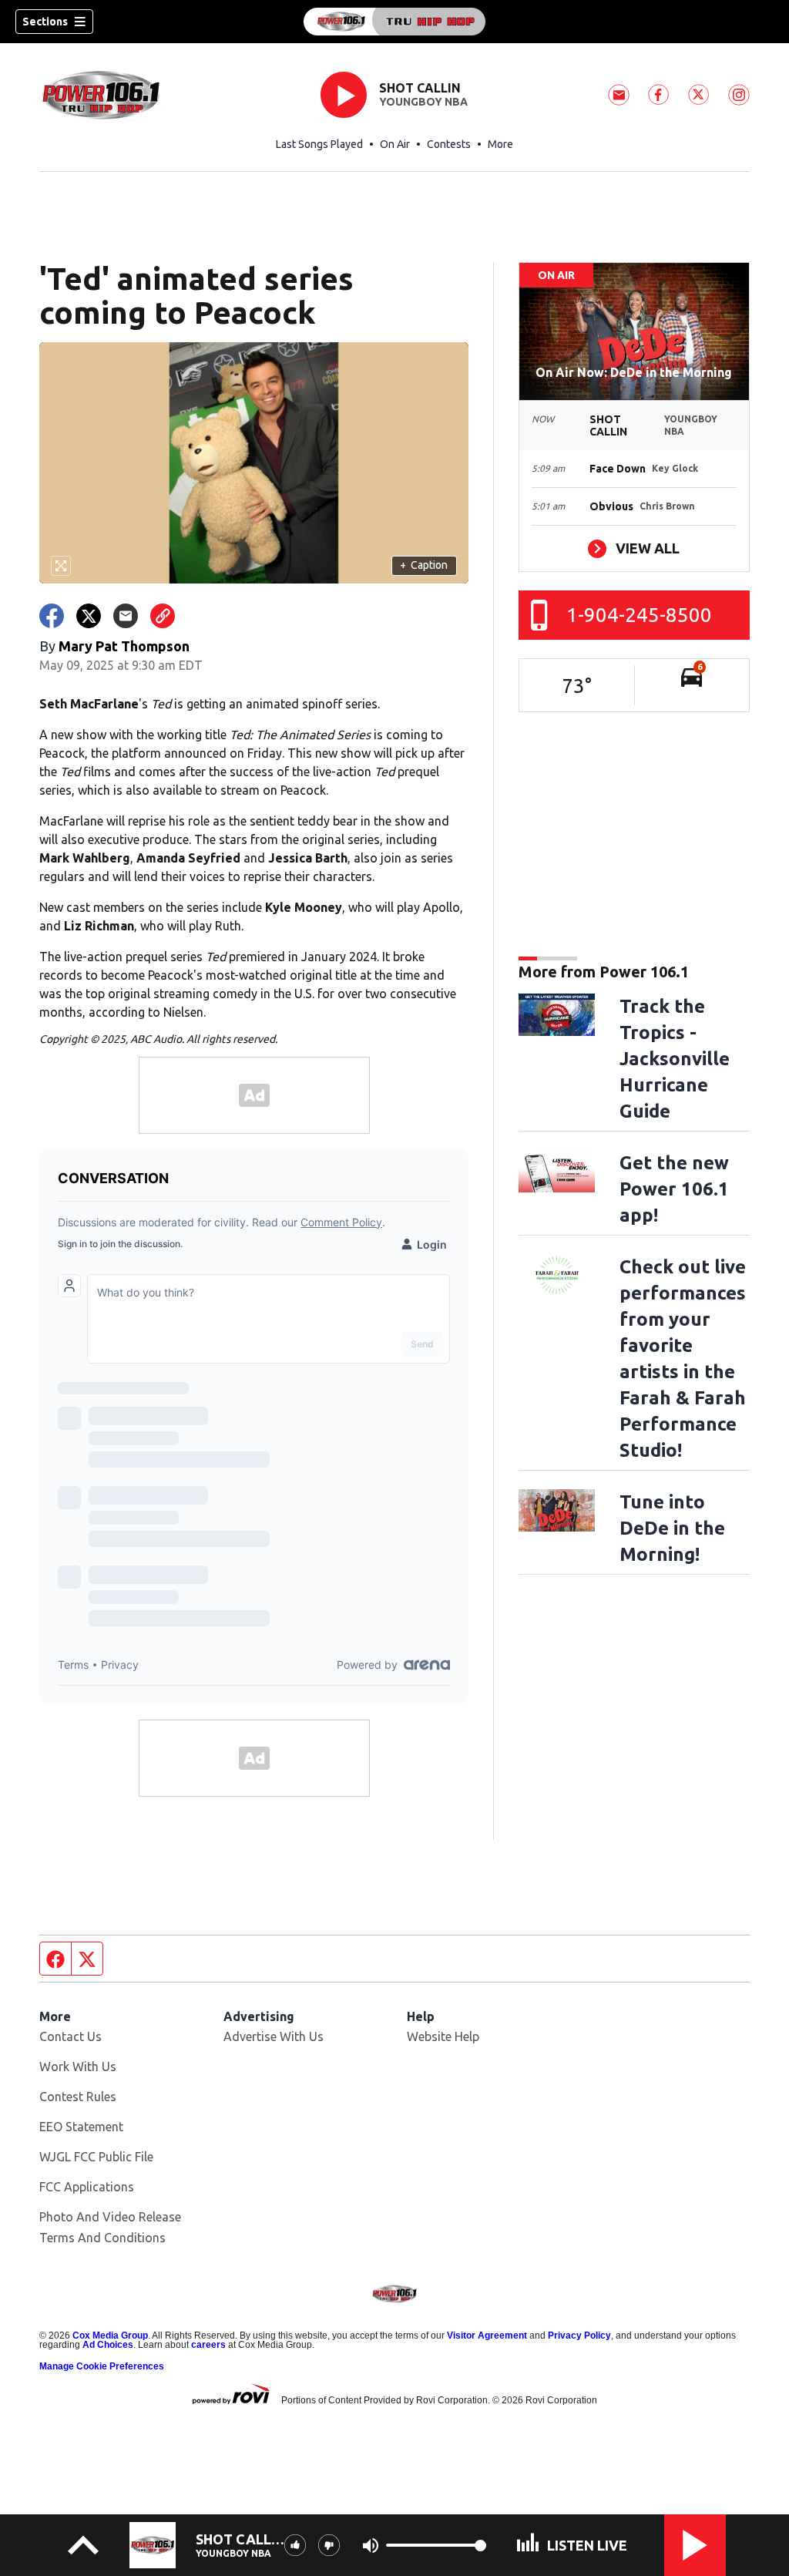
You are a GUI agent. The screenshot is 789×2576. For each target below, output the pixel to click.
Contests (449, 144)
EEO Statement (81, 2127)
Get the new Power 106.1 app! (674, 1189)
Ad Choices (108, 2345)
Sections (45, 22)
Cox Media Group (110, 2336)
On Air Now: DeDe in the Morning (634, 372)
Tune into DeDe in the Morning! (672, 1528)
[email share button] (126, 616)
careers (208, 2345)
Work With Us (78, 2067)
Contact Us (71, 2036)
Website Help (443, 2036)
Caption (424, 565)
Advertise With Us (274, 2036)
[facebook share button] (52, 616)
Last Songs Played (319, 144)
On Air (395, 144)
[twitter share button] (89, 616)
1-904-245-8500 (639, 615)
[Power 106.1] (394, 22)
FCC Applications (87, 2187)
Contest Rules (78, 2097)
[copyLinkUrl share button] (163, 616)
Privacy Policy (579, 2336)
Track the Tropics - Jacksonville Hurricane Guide (675, 1059)
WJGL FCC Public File (96, 2157)
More (500, 144)
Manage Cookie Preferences (102, 2366)
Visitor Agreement (487, 2336)
